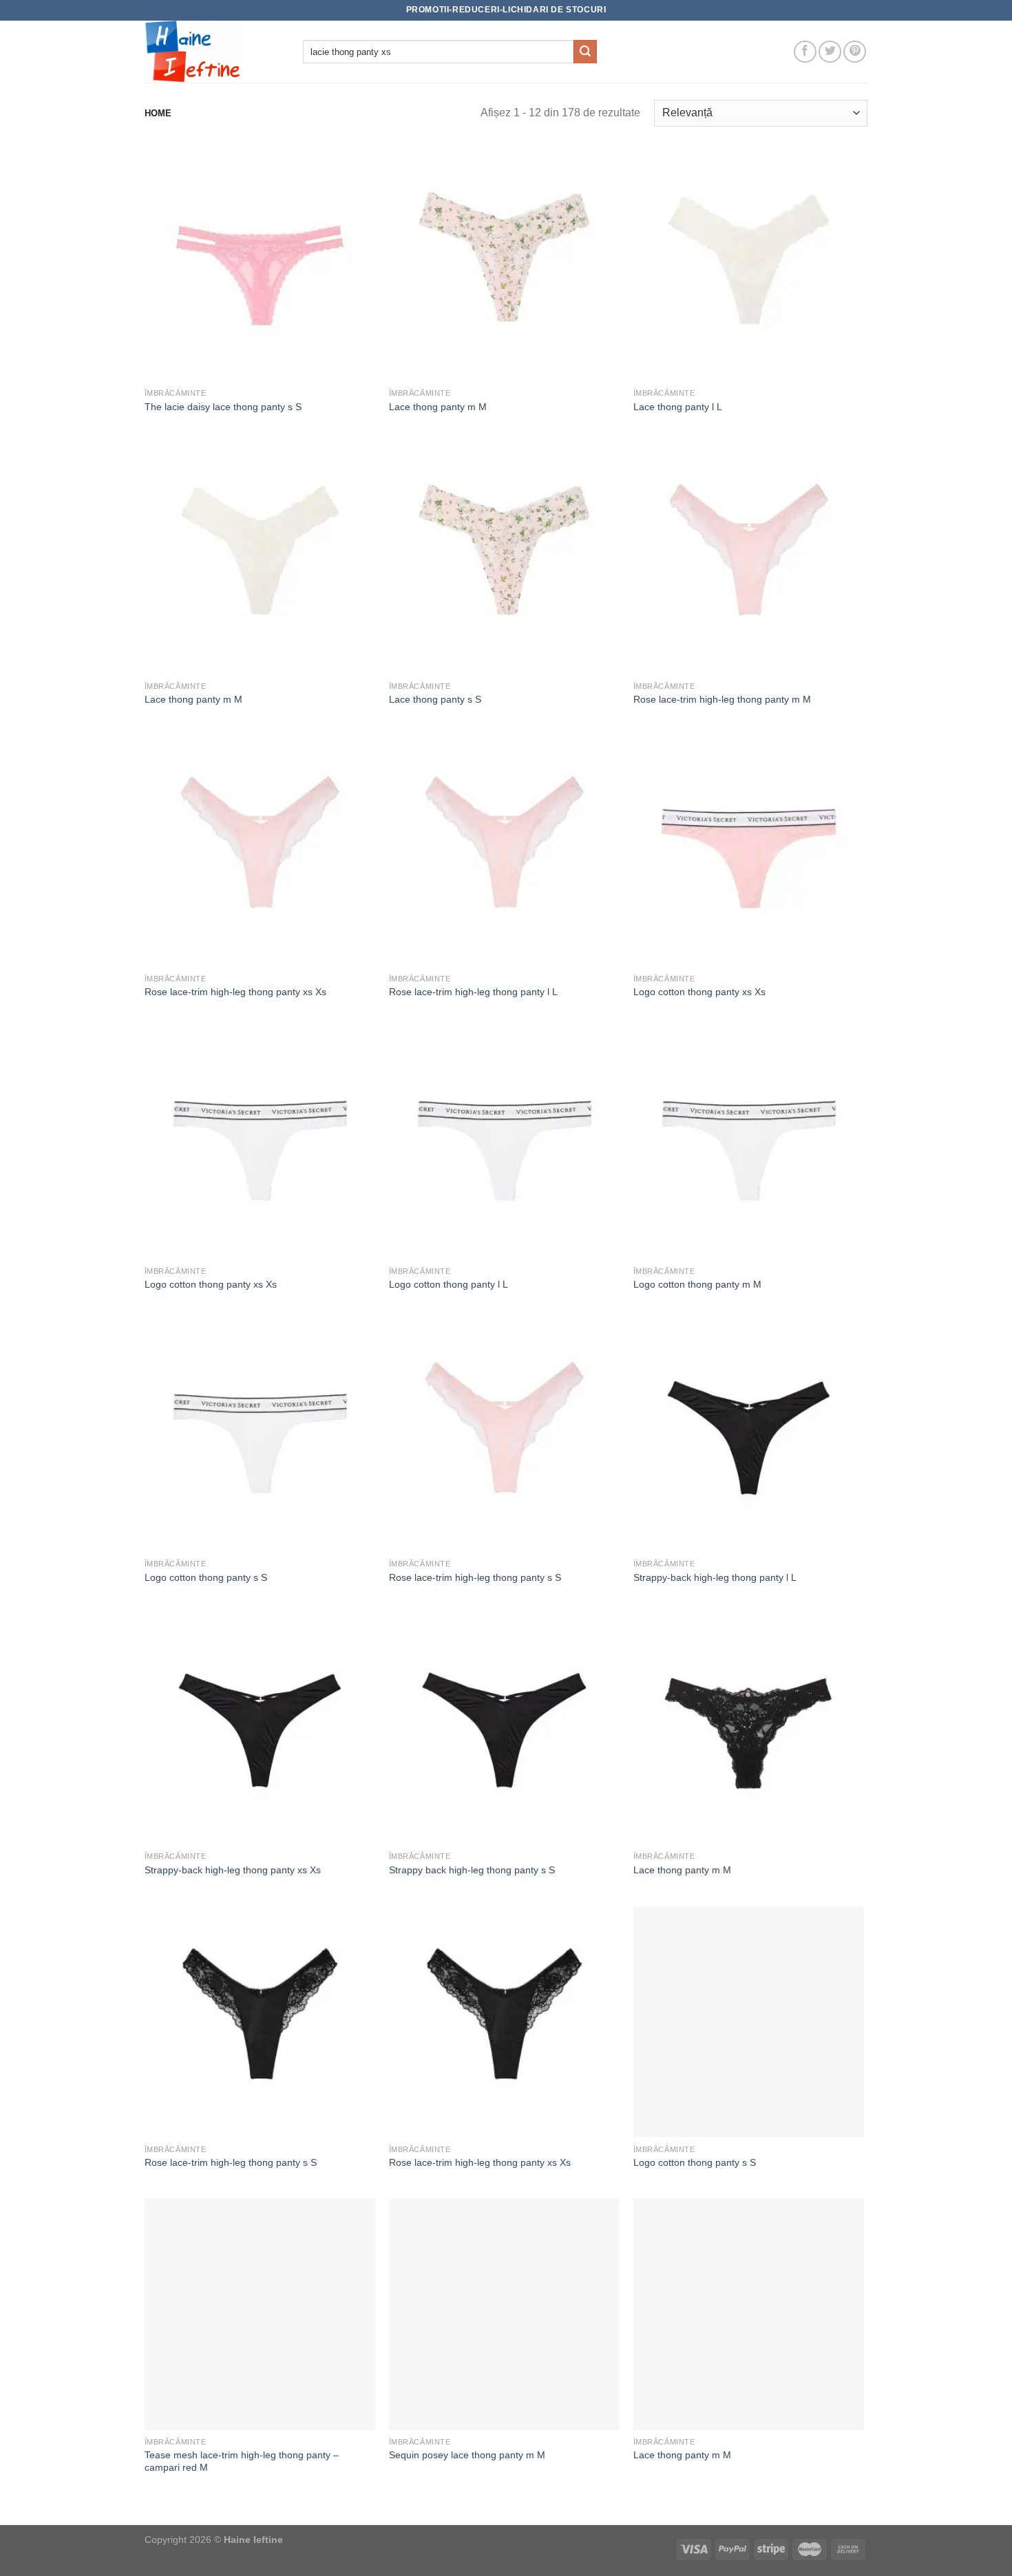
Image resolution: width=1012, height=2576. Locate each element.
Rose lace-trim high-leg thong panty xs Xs (235, 992)
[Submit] (585, 52)
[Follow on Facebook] (805, 52)
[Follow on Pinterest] (855, 52)
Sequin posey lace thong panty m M (467, 2455)
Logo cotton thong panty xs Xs (699, 992)
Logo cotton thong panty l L (449, 1284)
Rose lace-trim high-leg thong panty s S (475, 1577)
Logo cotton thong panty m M (697, 1284)
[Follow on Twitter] (830, 52)
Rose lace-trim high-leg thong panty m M (722, 699)
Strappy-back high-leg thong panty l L (715, 1577)
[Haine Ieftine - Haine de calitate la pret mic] (213, 52)
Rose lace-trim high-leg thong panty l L (473, 992)
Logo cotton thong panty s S (206, 1577)
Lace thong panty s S (435, 699)
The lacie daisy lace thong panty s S (223, 407)
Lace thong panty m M (438, 407)
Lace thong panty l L (678, 407)
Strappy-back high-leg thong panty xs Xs (233, 1870)
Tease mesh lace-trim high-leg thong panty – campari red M (242, 2461)
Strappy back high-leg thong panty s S (472, 1870)
